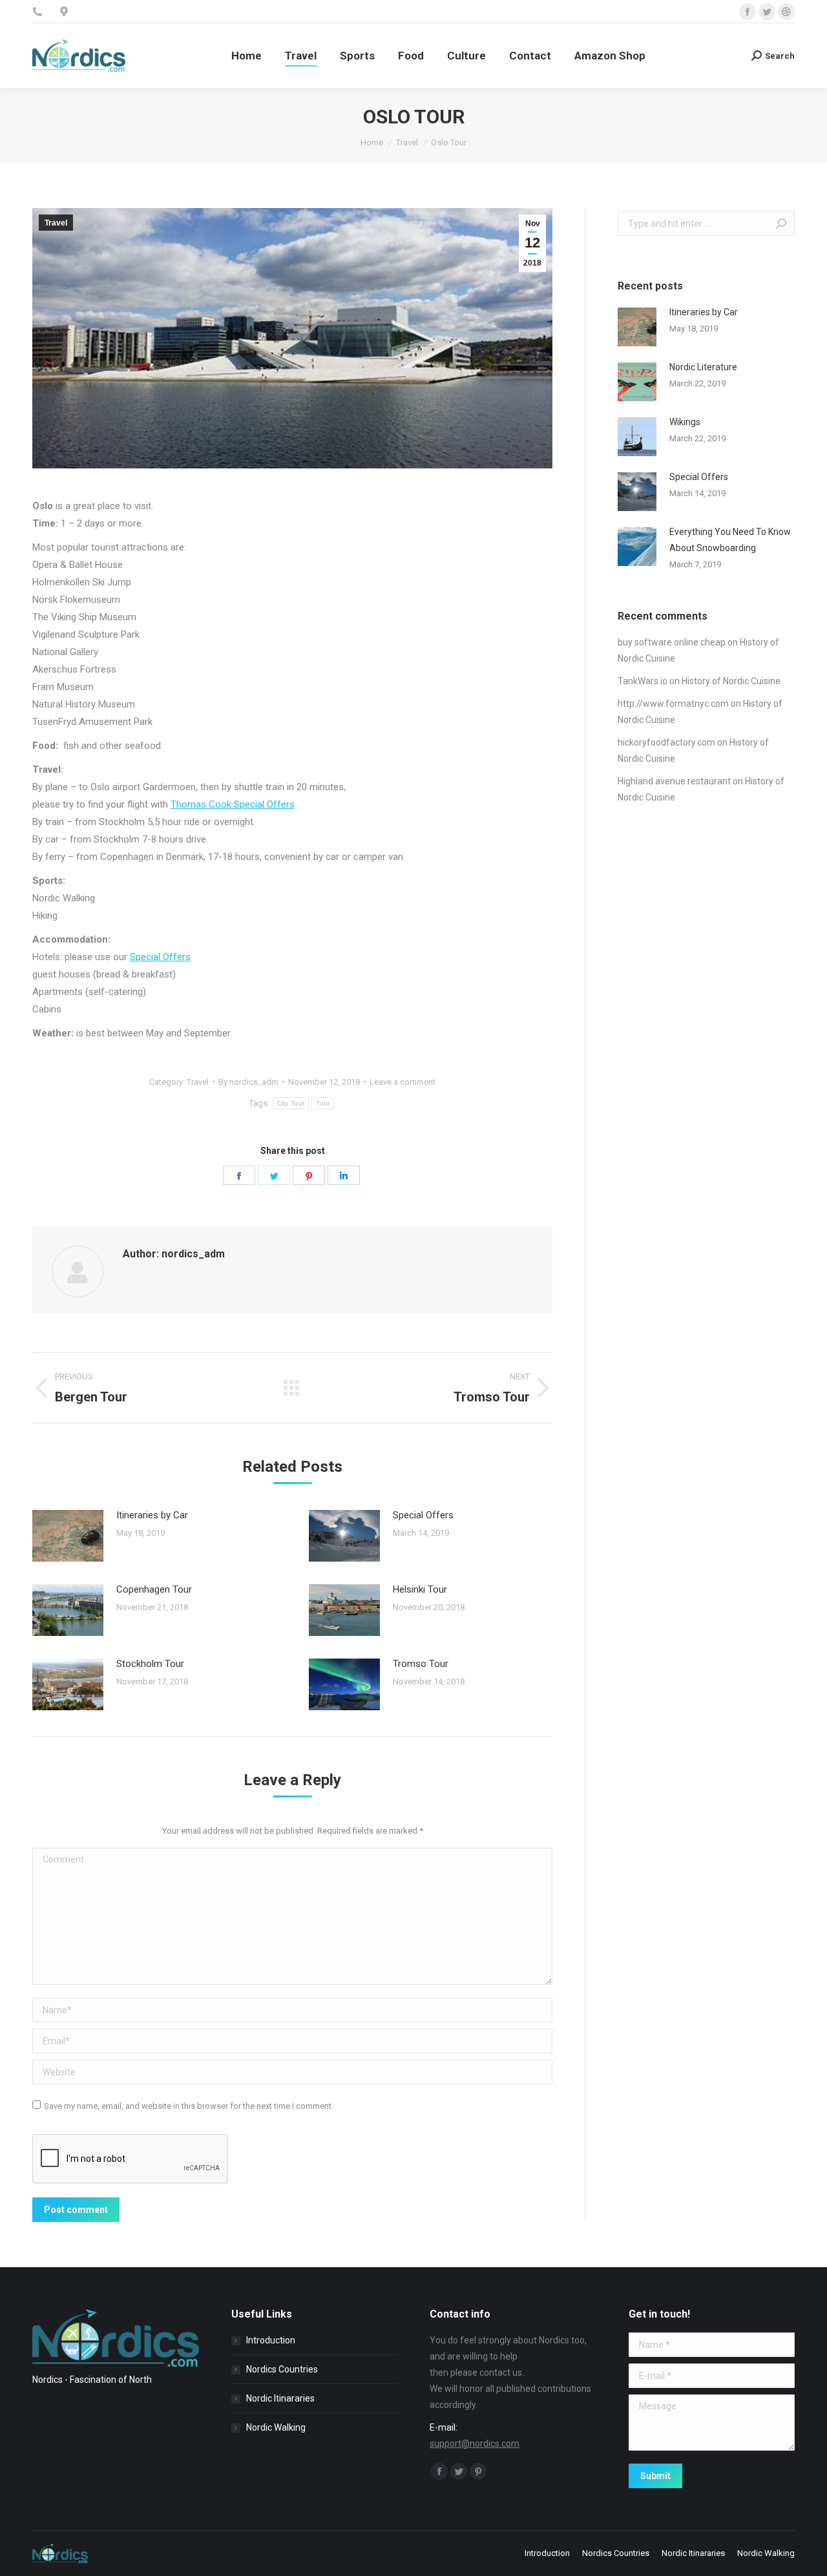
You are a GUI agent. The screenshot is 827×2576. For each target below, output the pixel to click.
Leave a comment (403, 1082)
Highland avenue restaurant (674, 781)
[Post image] (68, 1536)
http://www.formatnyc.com (673, 704)
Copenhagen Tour (154, 1589)
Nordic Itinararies (280, 2398)
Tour (323, 1103)
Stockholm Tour (150, 1664)
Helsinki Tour (420, 1589)
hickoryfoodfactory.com (666, 742)
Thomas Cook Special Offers (233, 804)
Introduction (271, 2340)
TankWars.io (643, 681)
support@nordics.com (475, 2444)
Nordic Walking (276, 2427)
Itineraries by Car (152, 1515)
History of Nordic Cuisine (731, 681)
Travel (56, 223)
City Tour (291, 1103)
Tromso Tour (421, 1664)
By (248, 1082)
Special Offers (160, 957)
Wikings (685, 422)
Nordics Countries (282, 2369)
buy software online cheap (672, 642)
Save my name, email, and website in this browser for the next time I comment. (189, 2106)
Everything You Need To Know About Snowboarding (730, 540)
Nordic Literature (703, 367)
